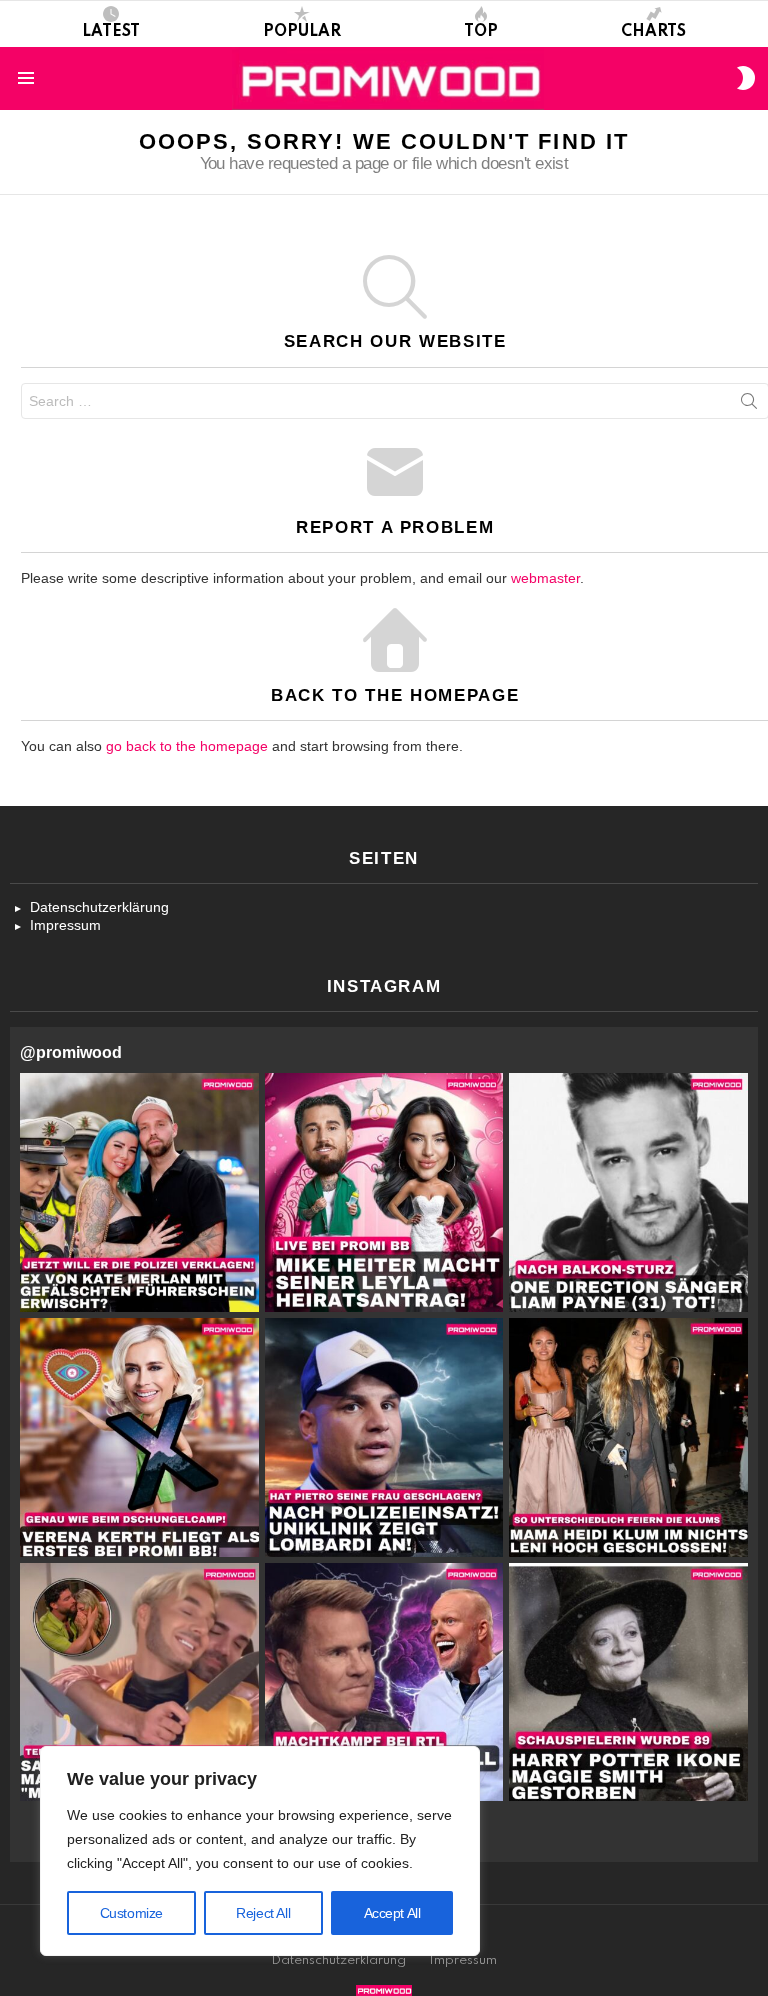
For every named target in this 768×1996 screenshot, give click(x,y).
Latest (111, 32)
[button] (139, 1192)
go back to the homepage (187, 746)
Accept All (392, 1913)
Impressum (65, 925)
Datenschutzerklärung (99, 907)
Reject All (263, 1913)
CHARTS (653, 32)
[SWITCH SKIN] (746, 78)
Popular (302, 32)
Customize (131, 1913)
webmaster (545, 578)
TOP (481, 32)
